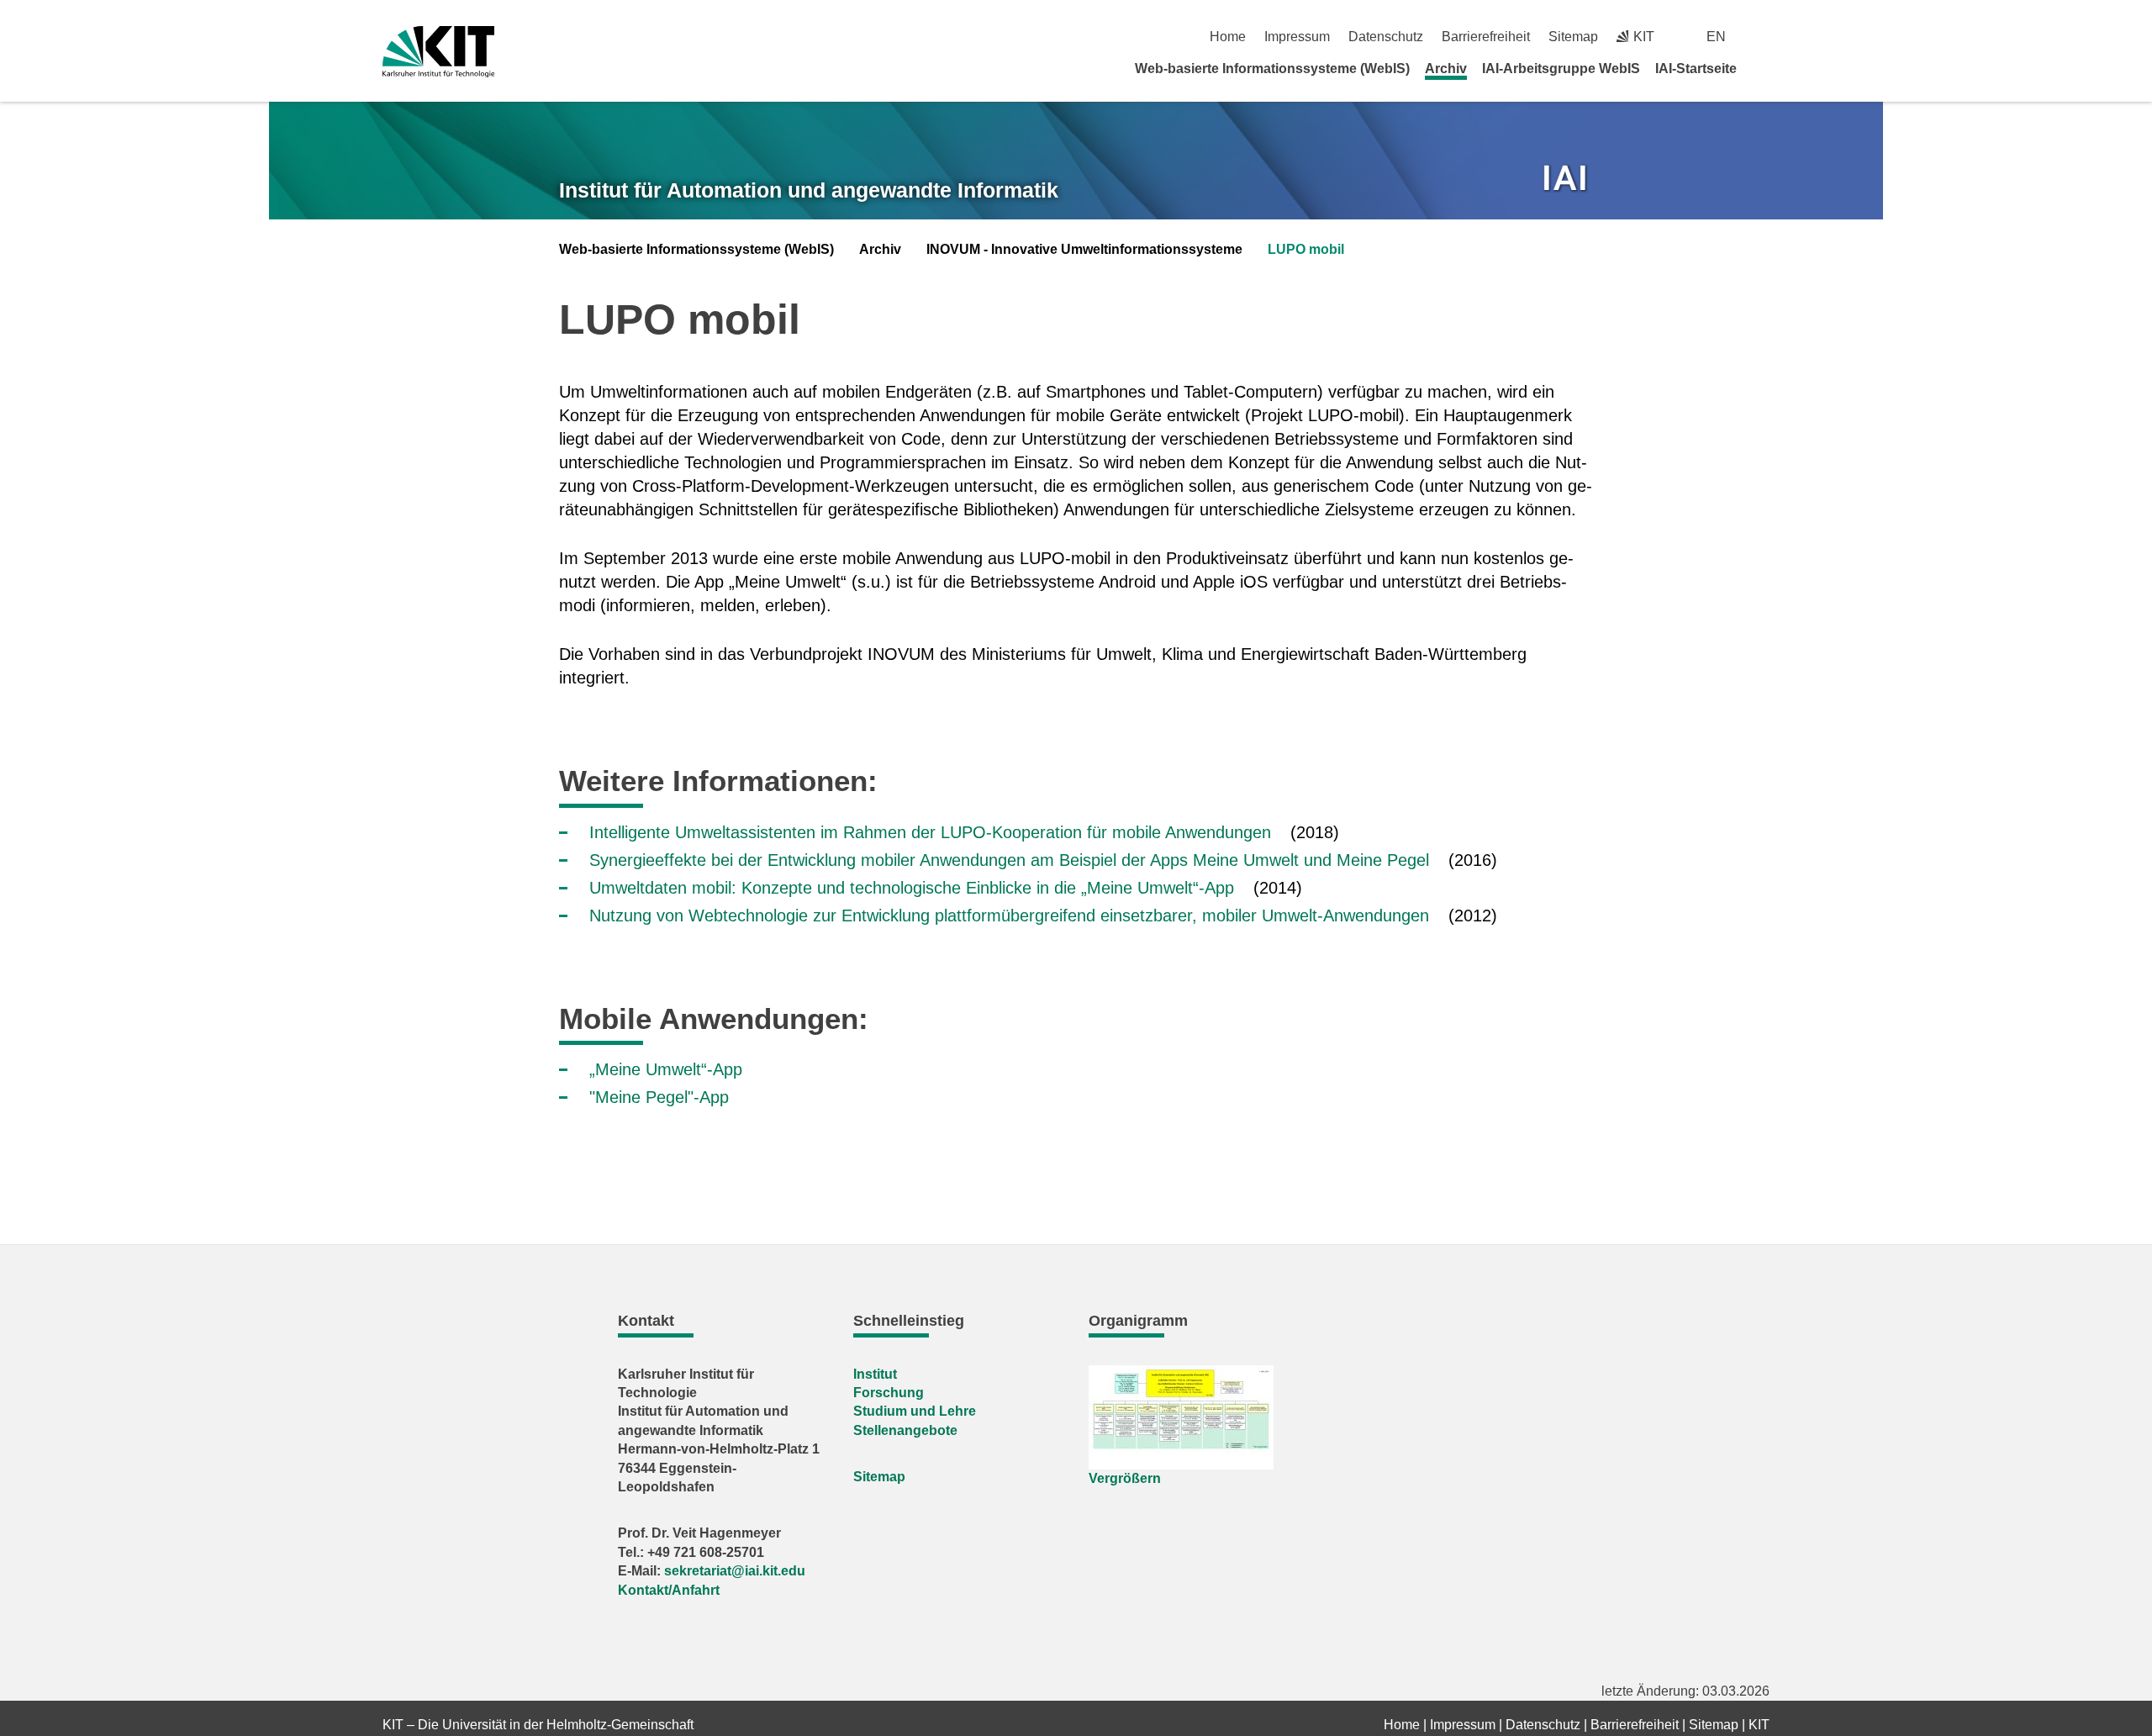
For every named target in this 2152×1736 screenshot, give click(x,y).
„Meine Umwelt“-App (666, 1069)
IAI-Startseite (1696, 69)
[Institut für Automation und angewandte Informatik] (1567, 180)
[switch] (1763, 37)
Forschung (889, 1393)
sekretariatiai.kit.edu (735, 1571)
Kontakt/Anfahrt (669, 1590)
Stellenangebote (905, 1430)
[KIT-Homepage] (438, 52)
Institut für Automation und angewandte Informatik (809, 190)
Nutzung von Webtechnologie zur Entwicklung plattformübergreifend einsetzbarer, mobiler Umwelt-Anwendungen (1009, 915)
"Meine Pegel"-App (659, 1097)
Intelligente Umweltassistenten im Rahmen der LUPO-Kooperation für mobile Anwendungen (930, 832)
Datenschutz (1386, 37)
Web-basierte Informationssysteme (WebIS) (1272, 69)
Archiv (1446, 69)
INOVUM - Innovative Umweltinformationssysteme (1084, 249)
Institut (875, 1374)
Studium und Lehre (915, 1411)
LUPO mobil (1306, 249)
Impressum (1297, 37)
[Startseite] (1764, 68)
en (1716, 37)
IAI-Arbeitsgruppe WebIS (1561, 69)
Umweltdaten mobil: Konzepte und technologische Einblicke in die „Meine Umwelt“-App (912, 888)
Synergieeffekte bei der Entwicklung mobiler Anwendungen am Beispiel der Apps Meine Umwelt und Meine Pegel (1009, 860)
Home (1228, 37)
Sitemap (1573, 37)
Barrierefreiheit (1486, 37)
